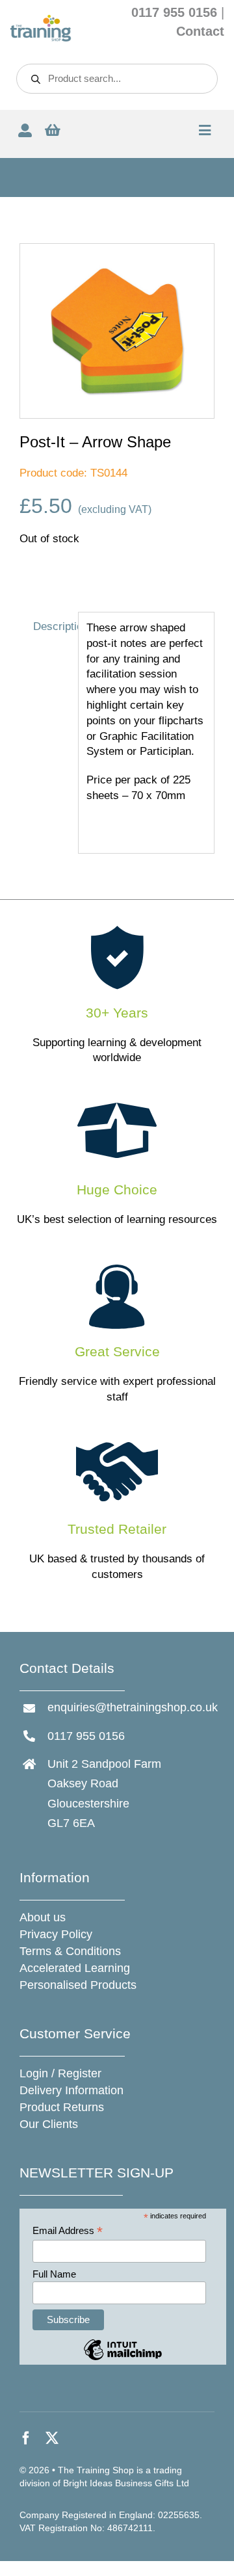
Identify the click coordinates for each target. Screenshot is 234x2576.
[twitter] (52, 2438)
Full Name (54, 2274)
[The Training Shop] (41, 20)
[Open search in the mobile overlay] (117, 79)
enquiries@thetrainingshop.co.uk (133, 1707)
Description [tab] (52, 626)
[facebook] (26, 2438)
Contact (200, 31)
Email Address (68, 2231)
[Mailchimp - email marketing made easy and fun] (123, 2359)
